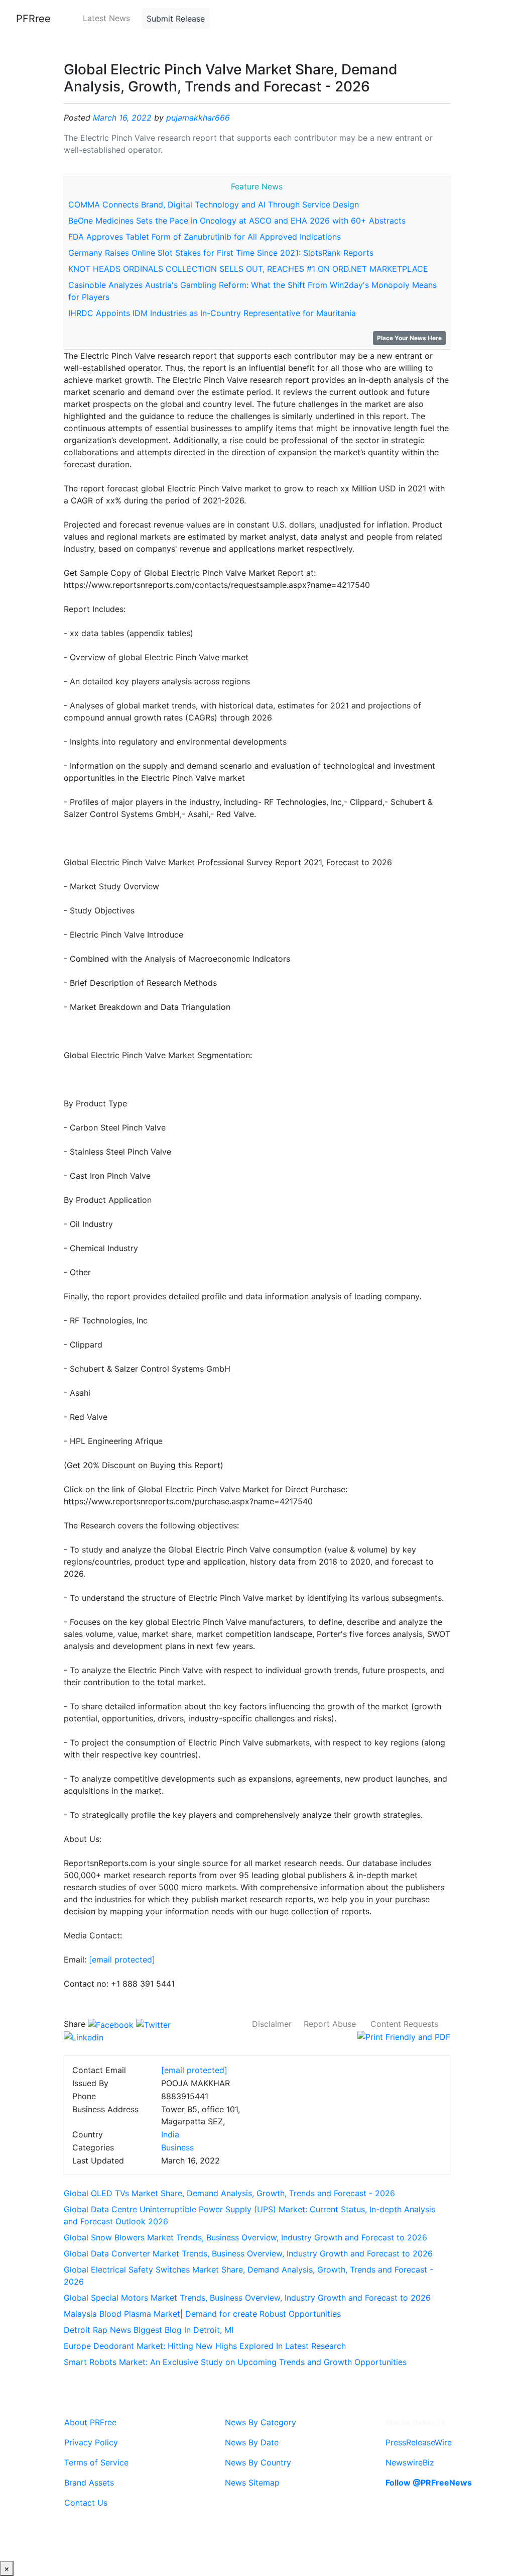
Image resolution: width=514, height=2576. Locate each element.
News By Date (252, 2442)
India (170, 2134)
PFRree (33, 19)
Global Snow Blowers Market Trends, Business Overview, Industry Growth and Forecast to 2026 (245, 2237)
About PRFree (90, 2422)
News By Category (261, 2422)
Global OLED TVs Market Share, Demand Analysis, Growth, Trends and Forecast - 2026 (229, 2193)
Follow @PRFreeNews (429, 2483)
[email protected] (122, 1960)
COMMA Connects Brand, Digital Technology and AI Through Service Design (214, 204)
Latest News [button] (106, 18)
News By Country (258, 2462)
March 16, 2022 (122, 118)
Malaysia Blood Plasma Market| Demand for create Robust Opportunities (202, 2314)
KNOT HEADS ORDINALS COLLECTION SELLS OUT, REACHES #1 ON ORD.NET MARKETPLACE (248, 269)
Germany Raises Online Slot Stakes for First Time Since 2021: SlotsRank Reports (221, 253)
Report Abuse (330, 2024)
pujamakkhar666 (198, 118)
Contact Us (86, 2503)
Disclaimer (272, 2024)
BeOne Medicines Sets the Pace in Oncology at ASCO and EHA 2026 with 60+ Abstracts (237, 221)
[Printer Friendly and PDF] (404, 2036)
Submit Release (176, 19)
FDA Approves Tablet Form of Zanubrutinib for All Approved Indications (205, 237)
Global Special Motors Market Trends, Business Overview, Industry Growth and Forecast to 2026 (247, 2298)
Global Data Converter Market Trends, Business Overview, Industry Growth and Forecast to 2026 (248, 2253)
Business (177, 2147)
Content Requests (404, 2024)
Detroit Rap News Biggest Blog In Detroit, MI (149, 2330)
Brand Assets (89, 2483)
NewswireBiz (410, 2462)
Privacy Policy (91, 2442)
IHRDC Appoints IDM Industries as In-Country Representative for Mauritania (212, 313)
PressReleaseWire (419, 2442)
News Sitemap (252, 2483)
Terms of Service (96, 2462)
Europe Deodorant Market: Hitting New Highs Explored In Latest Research (205, 2346)
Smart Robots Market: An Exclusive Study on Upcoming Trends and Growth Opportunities (235, 2362)
